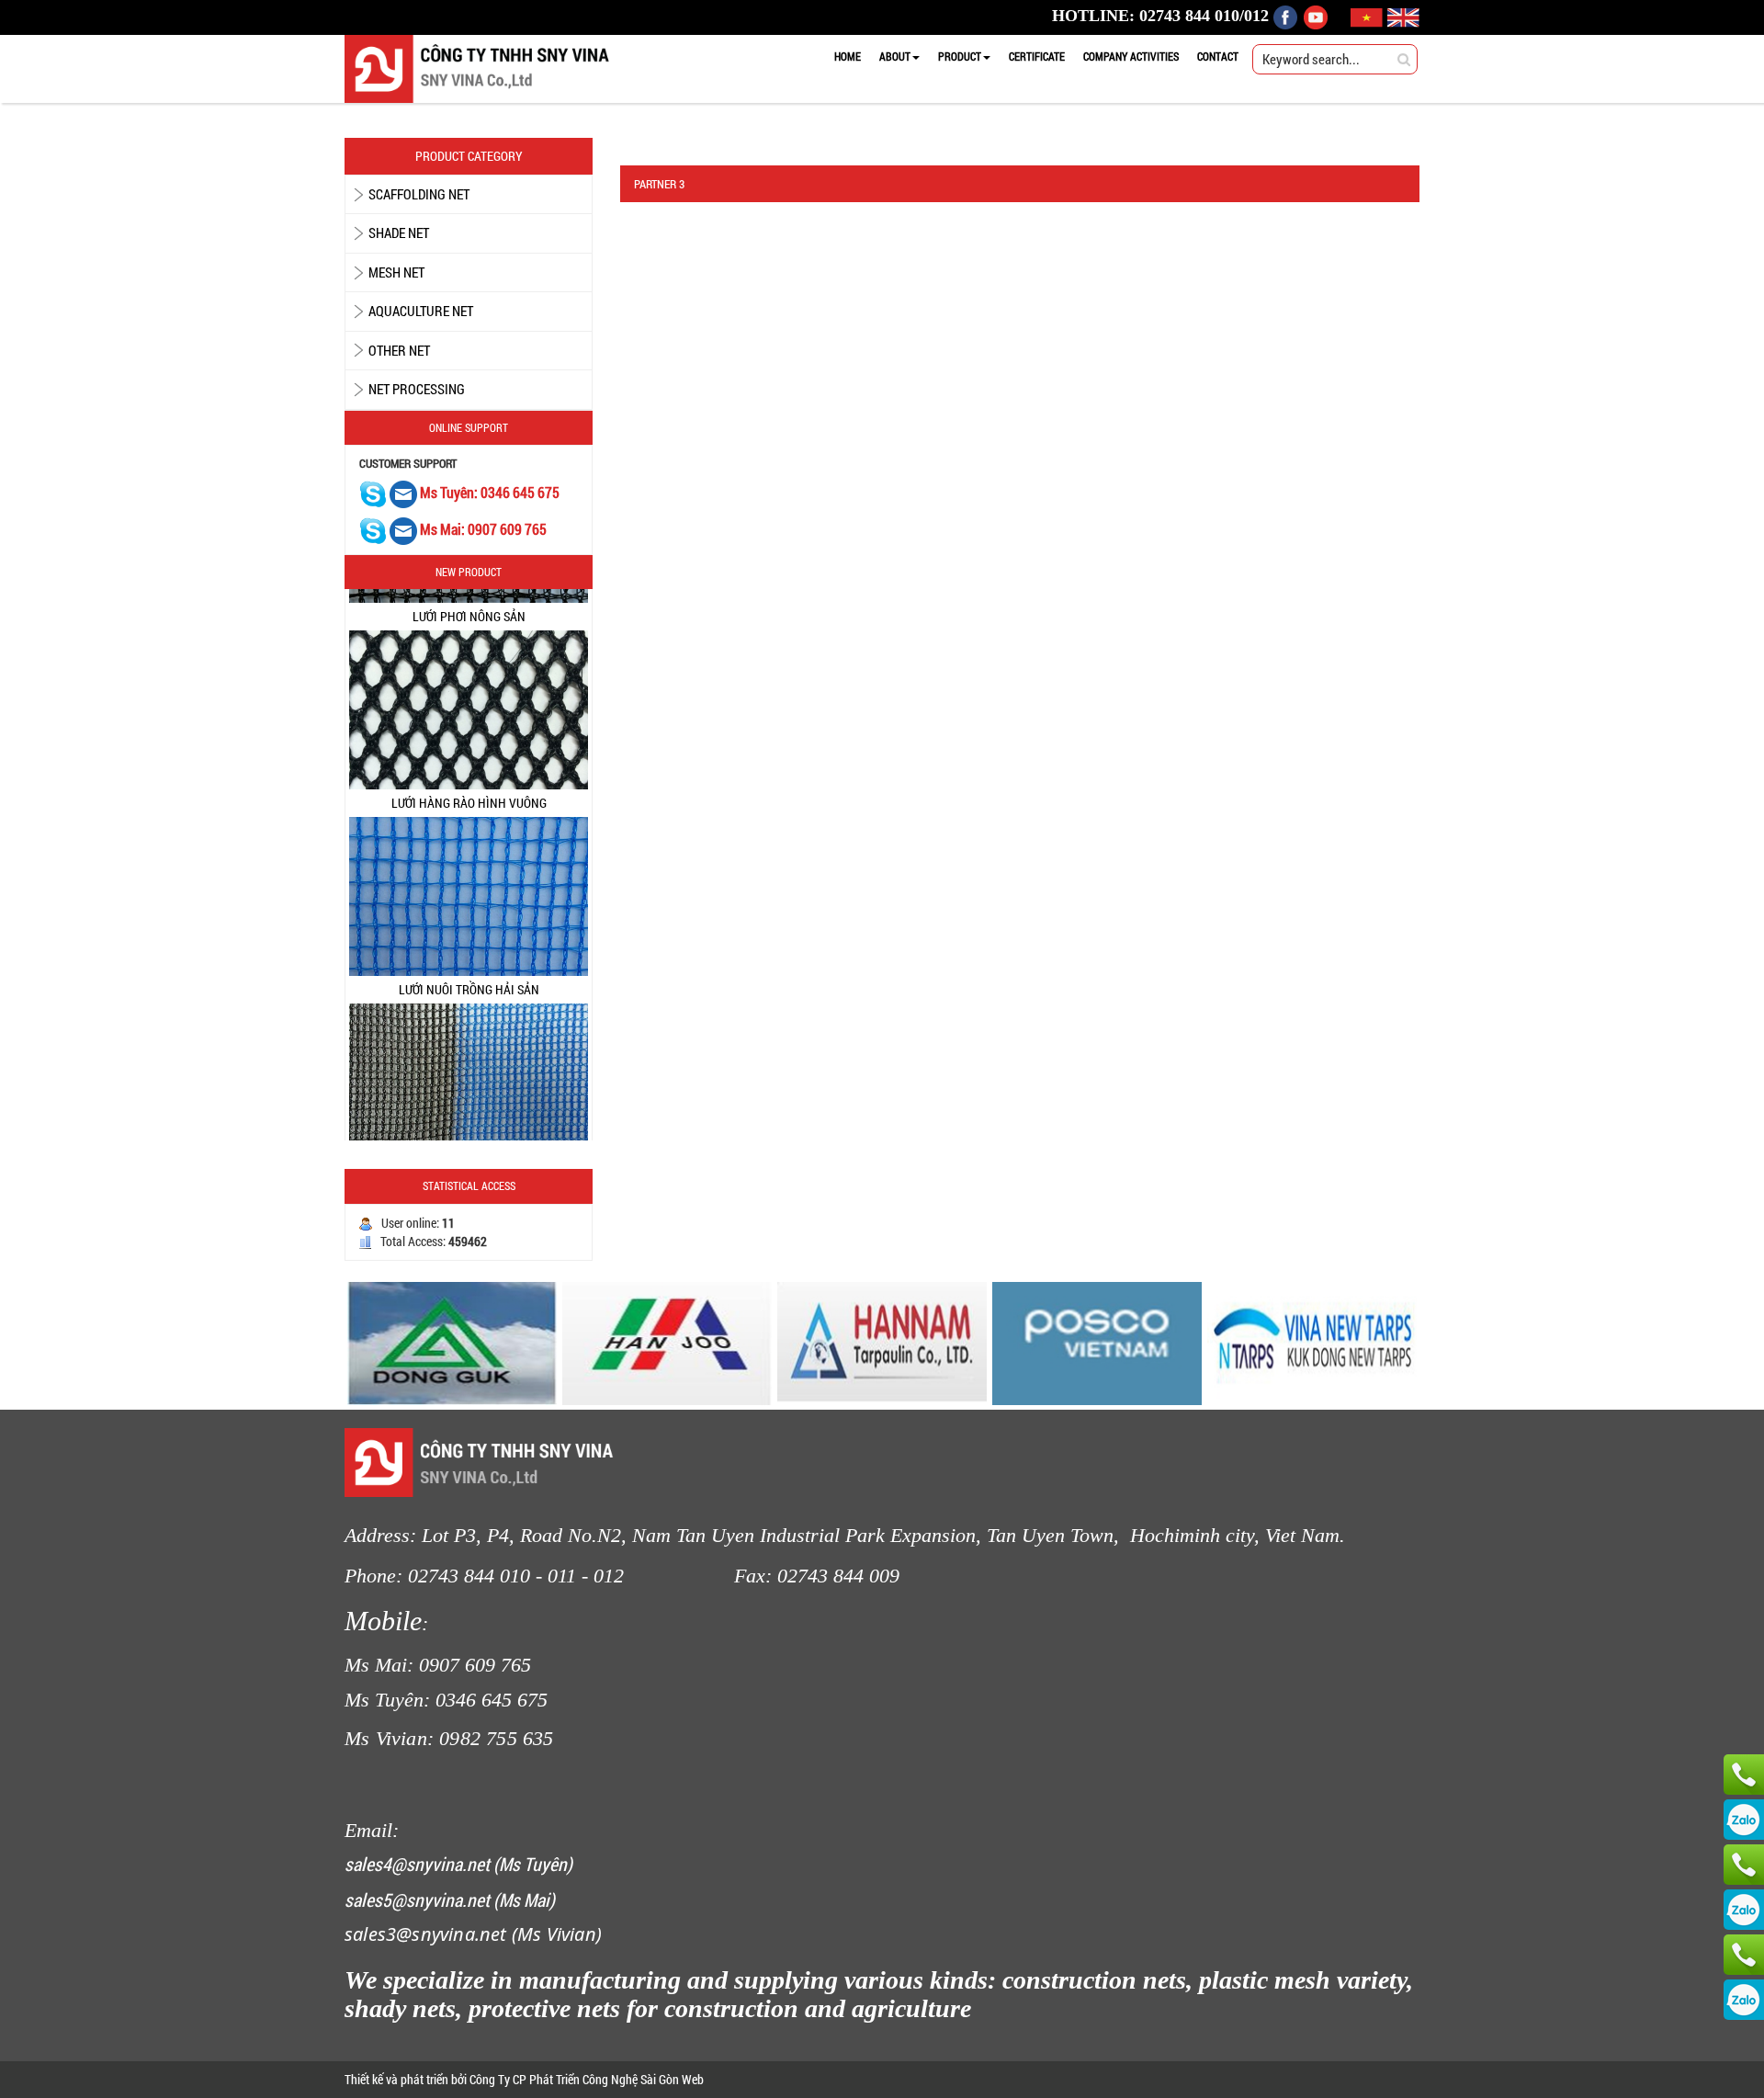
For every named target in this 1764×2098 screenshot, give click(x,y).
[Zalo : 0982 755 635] (1744, 2000)
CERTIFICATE (1037, 56)
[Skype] (373, 493)
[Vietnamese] (1369, 16)
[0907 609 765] (1744, 1775)
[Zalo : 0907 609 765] (1744, 1820)
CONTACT (1218, 56)
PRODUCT (960, 56)
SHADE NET (399, 232)
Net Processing (417, 389)
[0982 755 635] (1744, 1955)
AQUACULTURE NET (421, 311)
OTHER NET (399, 350)
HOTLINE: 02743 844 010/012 (1160, 16)
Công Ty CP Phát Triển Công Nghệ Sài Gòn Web (585, 2079)
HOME (848, 56)
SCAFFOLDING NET (419, 194)
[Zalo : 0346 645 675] (1744, 1910)
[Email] (405, 493)
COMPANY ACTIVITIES (1131, 56)
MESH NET (396, 272)
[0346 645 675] (1744, 1865)
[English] (1403, 16)
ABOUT (895, 56)
